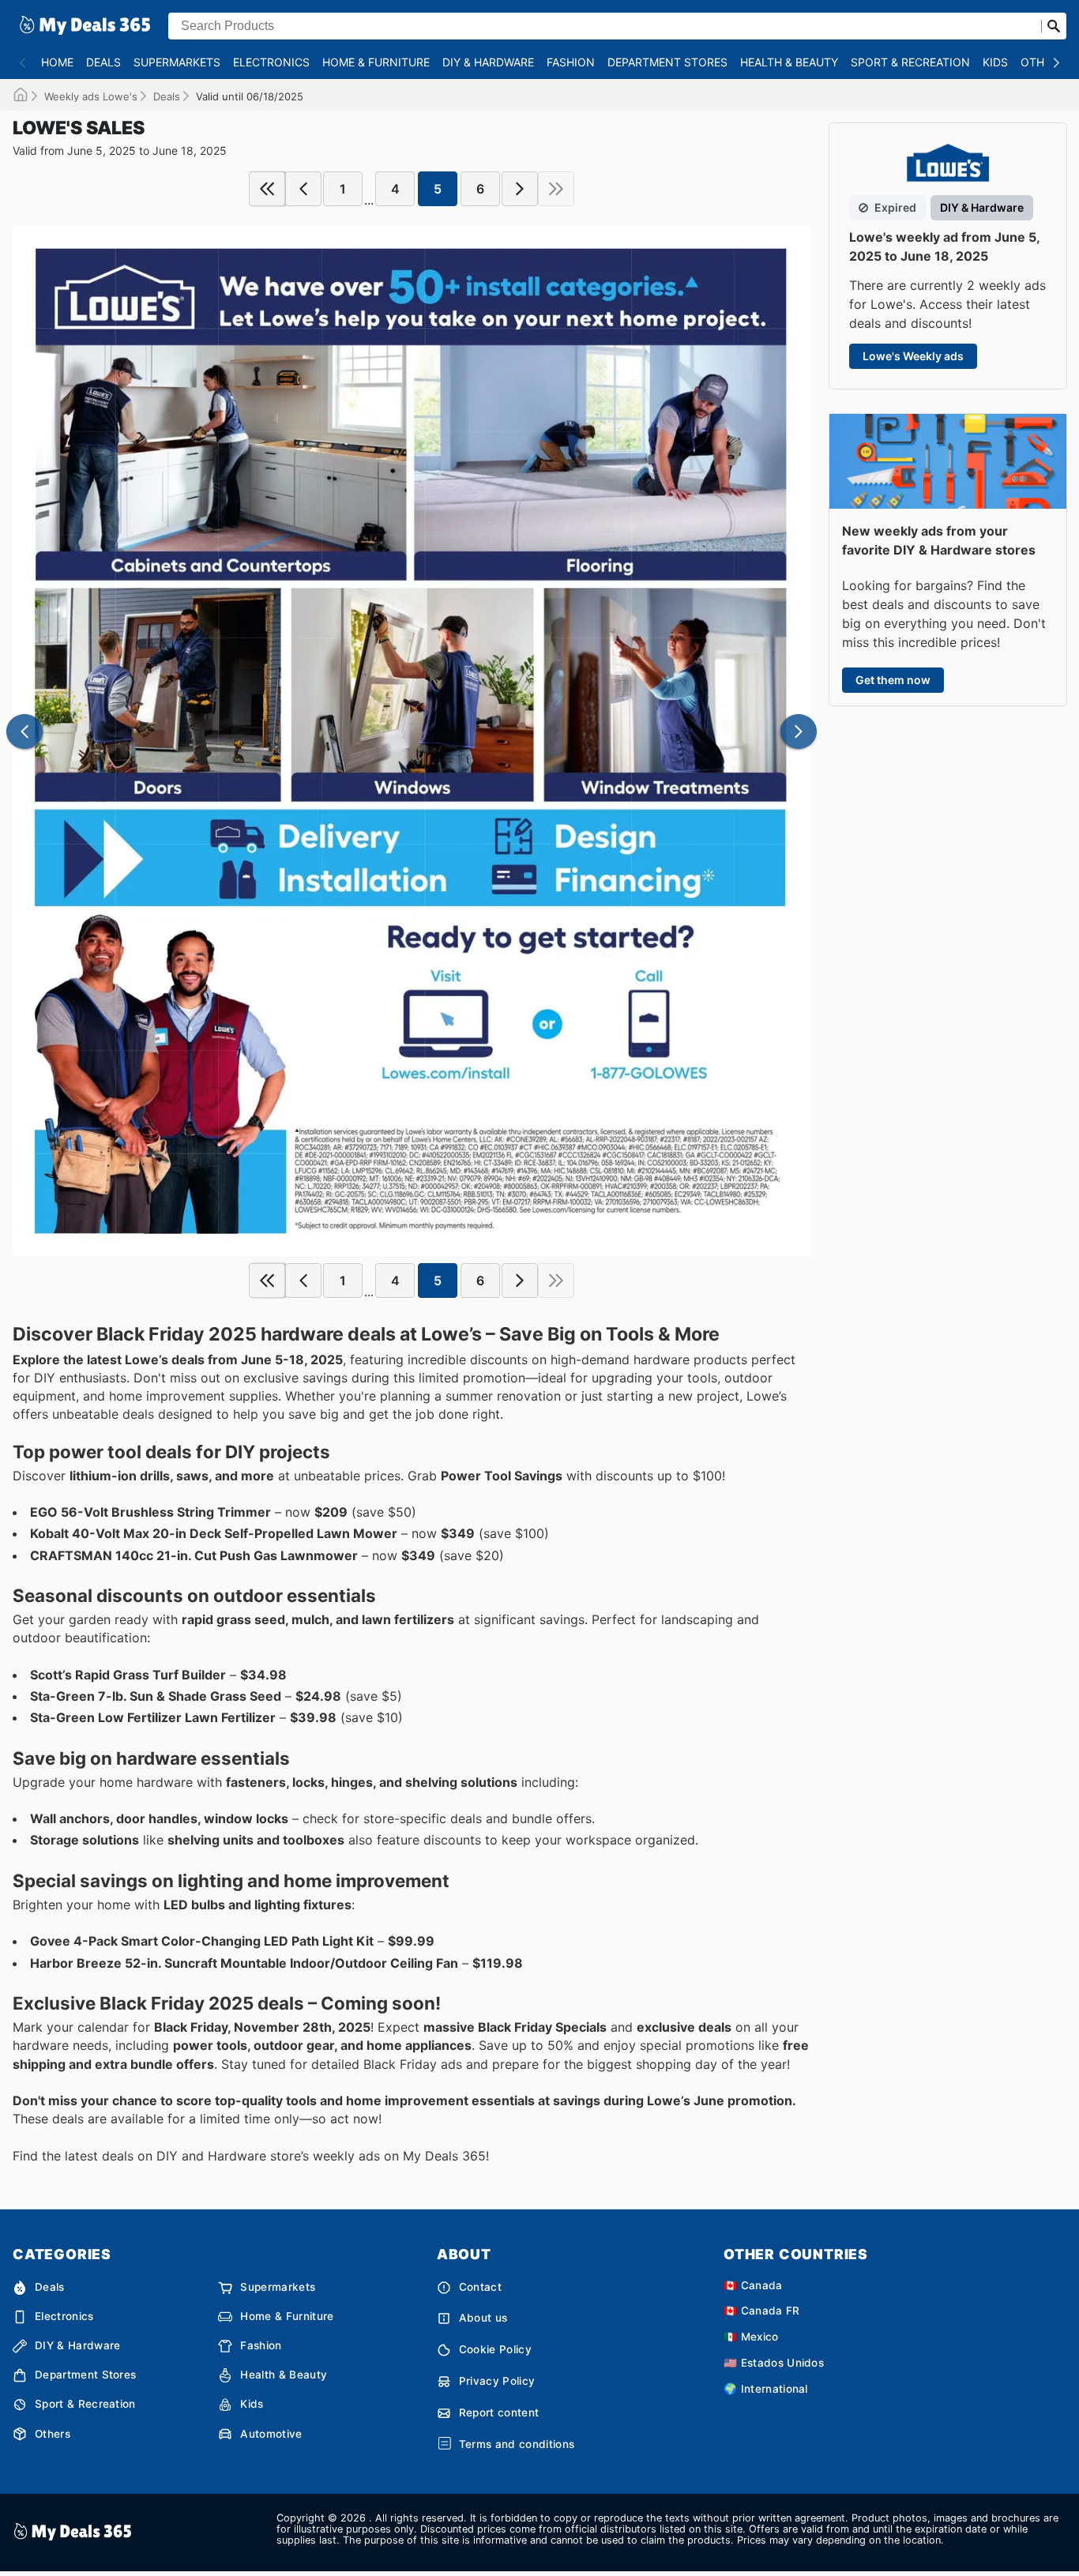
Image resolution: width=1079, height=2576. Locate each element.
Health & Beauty (789, 62)
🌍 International (766, 2389)
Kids (995, 62)
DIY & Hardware (488, 62)
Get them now (893, 680)
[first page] (267, 189)
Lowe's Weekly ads (913, 356)
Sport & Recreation (910, 62)
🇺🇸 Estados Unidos (774, 2363)
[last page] (556, 189)
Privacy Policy (497, 2381)
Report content (499, 2412)
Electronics (271, 62)
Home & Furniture (376, 62)
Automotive (271, 2434)
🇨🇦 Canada (753, 2285)
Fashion (571, 62)
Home (57, 62)
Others (1043, 62)
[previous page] (303, 189)
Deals (103, 62)
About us (483, 2318)
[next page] (520, 189)
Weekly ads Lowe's (91, 96)
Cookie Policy (495, 2349)
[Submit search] (1054, 26)
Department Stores (667, 62)
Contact (480, 2287)
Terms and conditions (517, 2444)
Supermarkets (177, 62)
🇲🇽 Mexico (751, 2337)
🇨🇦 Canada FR (762, 2311)
